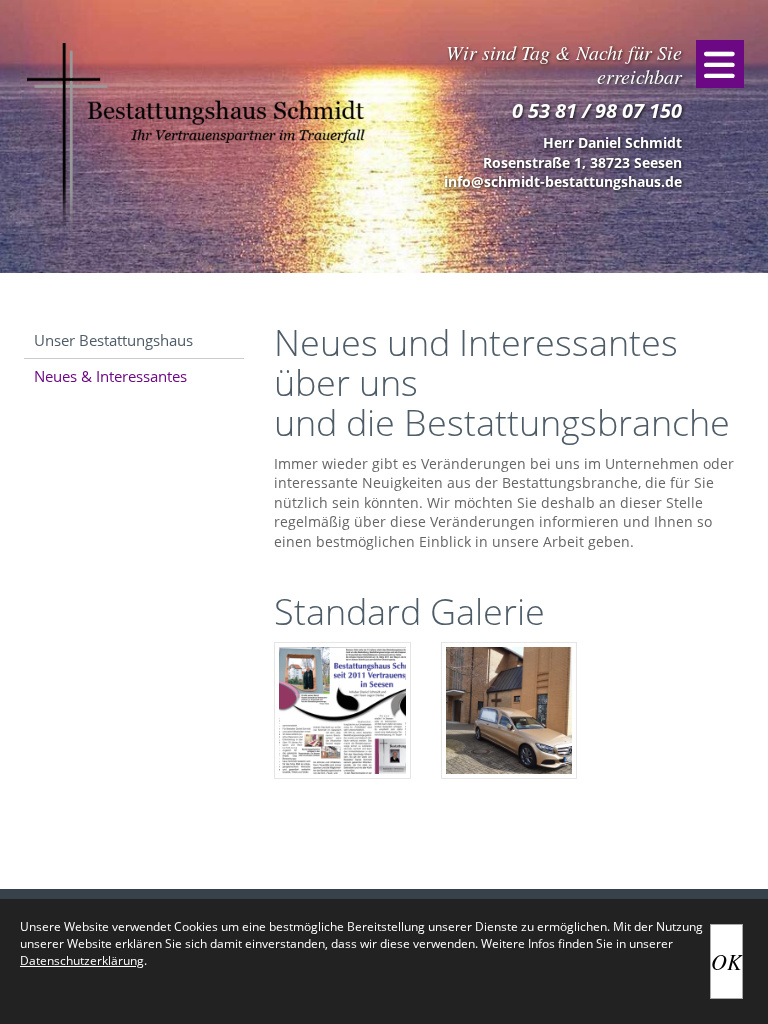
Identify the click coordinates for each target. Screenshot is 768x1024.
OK (726, 961)
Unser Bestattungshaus (113, 340)
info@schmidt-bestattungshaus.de (563, 181)
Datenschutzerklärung (82, 960)
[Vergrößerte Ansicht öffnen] (342, 710)
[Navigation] (720, 64)
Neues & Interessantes (110, 376)
